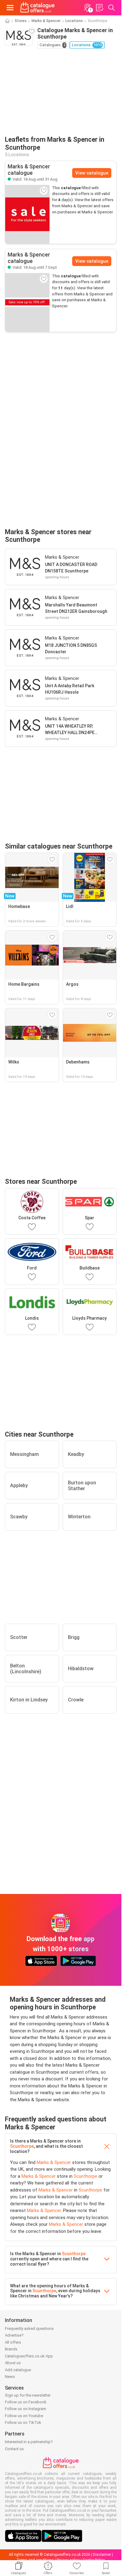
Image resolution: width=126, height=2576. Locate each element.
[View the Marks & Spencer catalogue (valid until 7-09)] (27, 302)
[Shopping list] (99, 8)
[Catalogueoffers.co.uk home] (37, 8)
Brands (11, 2349)
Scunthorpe (22, 2146)
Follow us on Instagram (26, 2409)
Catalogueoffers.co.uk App (29, 2356)
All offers (13, 2342)
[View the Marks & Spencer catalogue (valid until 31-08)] (27, 214)
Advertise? (14, 2335)
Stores (21, 21)
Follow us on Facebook (26, 2402)
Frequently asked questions (29, 2329)
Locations (74, 21)
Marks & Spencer (46, 21)
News (10, 2377)
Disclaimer (102, 2555)
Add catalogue (18, 2370)
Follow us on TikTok (23, 2422)
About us (13, 2363)
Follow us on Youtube (24, 2416)
